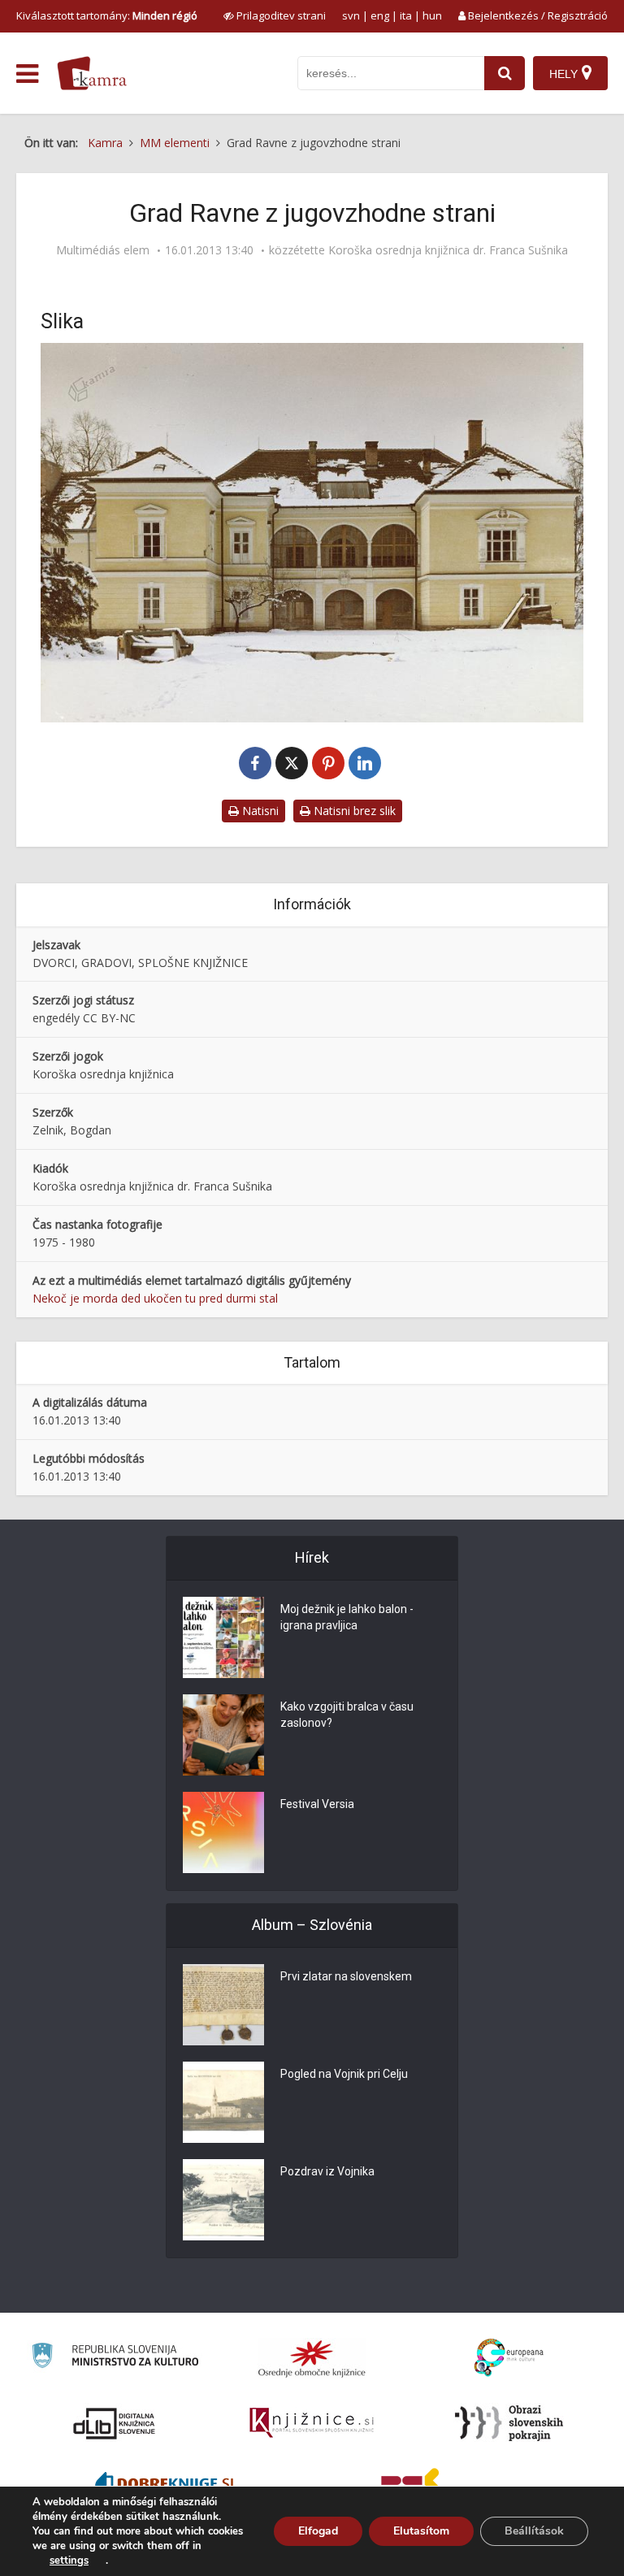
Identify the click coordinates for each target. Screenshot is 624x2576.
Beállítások (534, 2531)
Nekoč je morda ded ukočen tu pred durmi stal (155, 1298)
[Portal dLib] (115, 2423)
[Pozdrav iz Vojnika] (223, 2200)
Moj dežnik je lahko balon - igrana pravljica (347, 1617)
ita (406, 15)
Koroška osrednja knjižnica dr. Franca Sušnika (448, 250)
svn (351, 15)
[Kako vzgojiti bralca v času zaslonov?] (223, 1735)
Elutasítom (421, 2531)
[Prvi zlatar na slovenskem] (223, 2005)
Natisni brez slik (353, 811)
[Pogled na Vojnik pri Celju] (223, 2102)
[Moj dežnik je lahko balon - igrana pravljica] (223, 1637)
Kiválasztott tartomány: (107, 15)
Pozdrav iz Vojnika (327, 2171)
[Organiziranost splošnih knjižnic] (312, 2358)
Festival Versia (317, 1804)
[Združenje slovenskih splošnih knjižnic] (312, 2423)
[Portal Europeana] (509, 2358)
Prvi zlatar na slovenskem (346, 1976)
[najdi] (505, 73)
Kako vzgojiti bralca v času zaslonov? (347, 1715)
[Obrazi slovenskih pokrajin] (509, 2423)
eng (380, 15)
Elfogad (318, 2531)
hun (432, 15)
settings (69, 2561)
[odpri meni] (27, 74)
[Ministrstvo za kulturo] (115, 2358)
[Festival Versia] (223, 1832)
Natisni (259, 811)
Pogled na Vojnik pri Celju (344, 2074)
